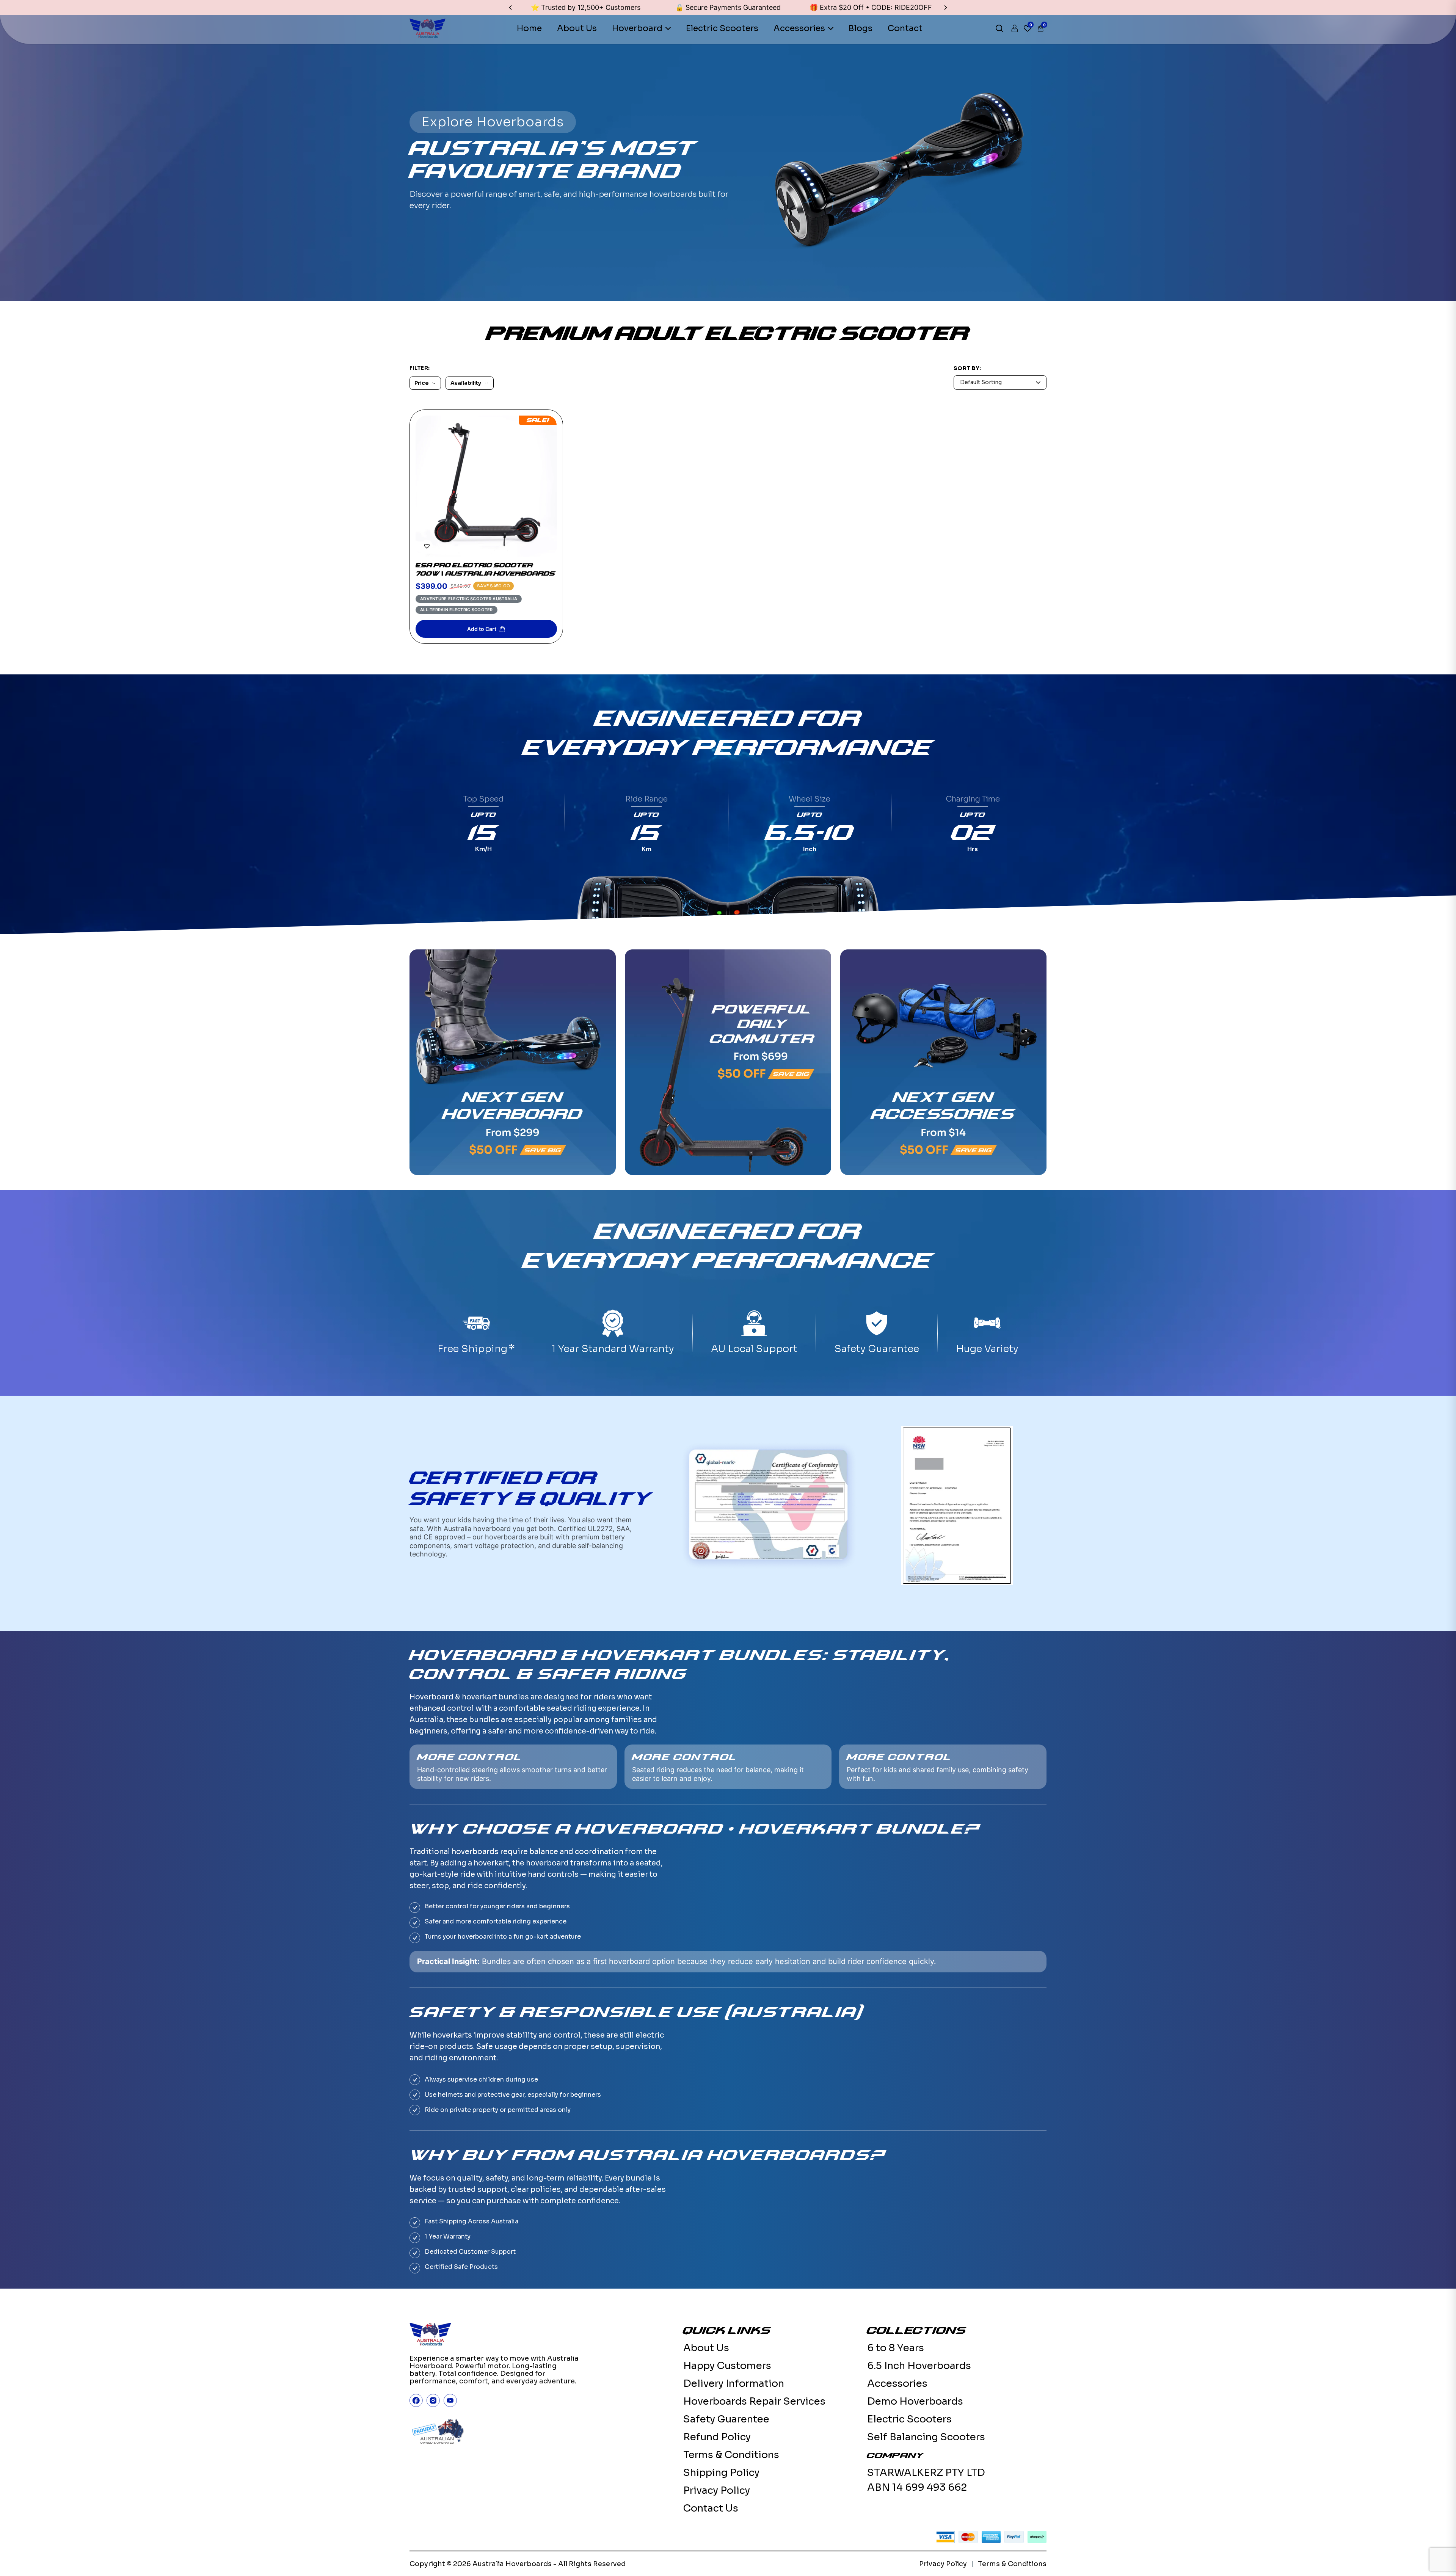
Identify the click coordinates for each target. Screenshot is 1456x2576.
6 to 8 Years (896, 2348)
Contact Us (711, 2508)
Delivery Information (734, 2384)
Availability (466, 383)
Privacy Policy (717, 2490)
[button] (427, 546)
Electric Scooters (722, 28)
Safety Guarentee (726, 2419)
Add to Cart (482, 629)
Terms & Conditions (731, 2455)
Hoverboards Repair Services (754, 2401)
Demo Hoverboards (915, 2401)
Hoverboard (637, 28)
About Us (577, 28)
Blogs (861, 28)
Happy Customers (727, 2366)
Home (529, 28)
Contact (905, 28)
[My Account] (1015, 28)
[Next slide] (946, 8)
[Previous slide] (510, 8)
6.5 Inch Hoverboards (919, 2366)
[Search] (999, 28)
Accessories (799, 28)
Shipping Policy (721, 2473)
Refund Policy (717, 2437)
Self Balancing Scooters (926, 2437)
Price (421, 383)
